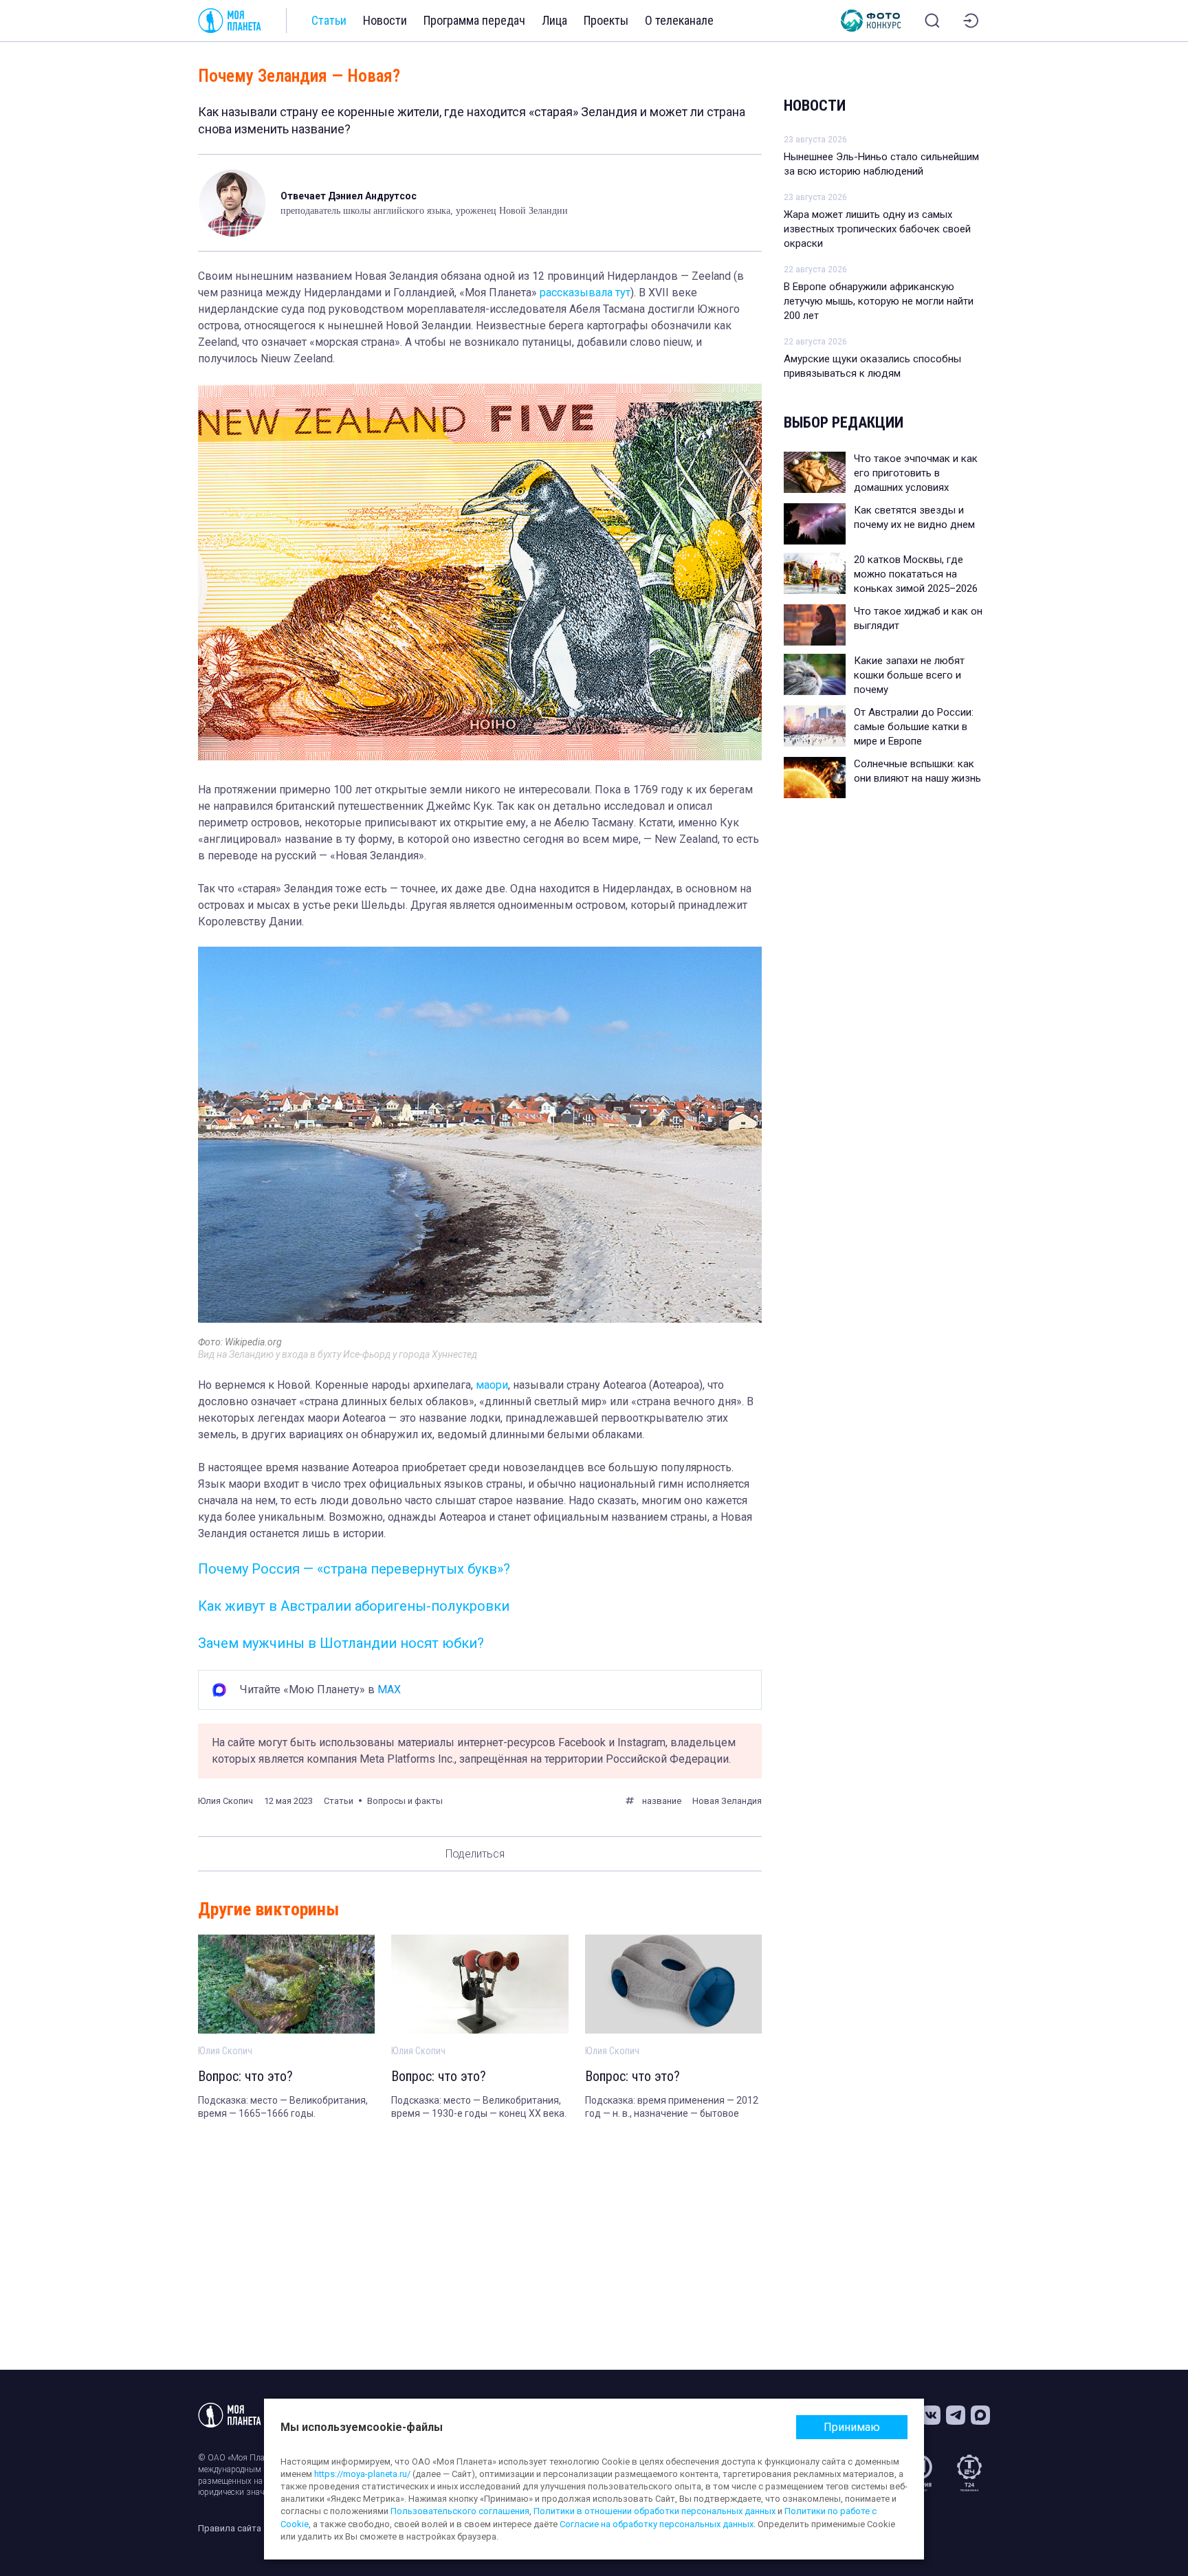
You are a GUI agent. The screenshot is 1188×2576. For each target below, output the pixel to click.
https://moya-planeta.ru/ (362, 2474)
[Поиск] (932, 21)
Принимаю (852, 2427)
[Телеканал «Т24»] (969, 2473)
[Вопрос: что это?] (286, 1984)
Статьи (329, 20)
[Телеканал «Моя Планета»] (230, 21)
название (662, 1801)
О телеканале (679, 20)
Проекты (606, 20)
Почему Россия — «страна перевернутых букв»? (354, 1569)
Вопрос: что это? (245, 2076)
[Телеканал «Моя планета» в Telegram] (956, 2415)
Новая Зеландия (727, 1801)
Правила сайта (230, 2528)
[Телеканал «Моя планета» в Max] (980, 2415)
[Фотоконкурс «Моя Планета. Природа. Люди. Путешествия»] (871, 21)
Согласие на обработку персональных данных (657, 2524)
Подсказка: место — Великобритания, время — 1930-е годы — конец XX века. (479, 2107)
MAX (389, 1689)
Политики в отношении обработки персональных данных (654, 2511)
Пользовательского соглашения (460, 2511)
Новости (385, 20)
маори (492, 1385)
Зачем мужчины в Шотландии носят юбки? (341, 1643)
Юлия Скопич (225, 1801)
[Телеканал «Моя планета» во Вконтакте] (931, 2415)
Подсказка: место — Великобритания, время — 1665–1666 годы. (283, 2107)
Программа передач (474, 20)
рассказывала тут (585, 293)
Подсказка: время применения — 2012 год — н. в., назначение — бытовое (672, 2107)
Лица (554, 20)
